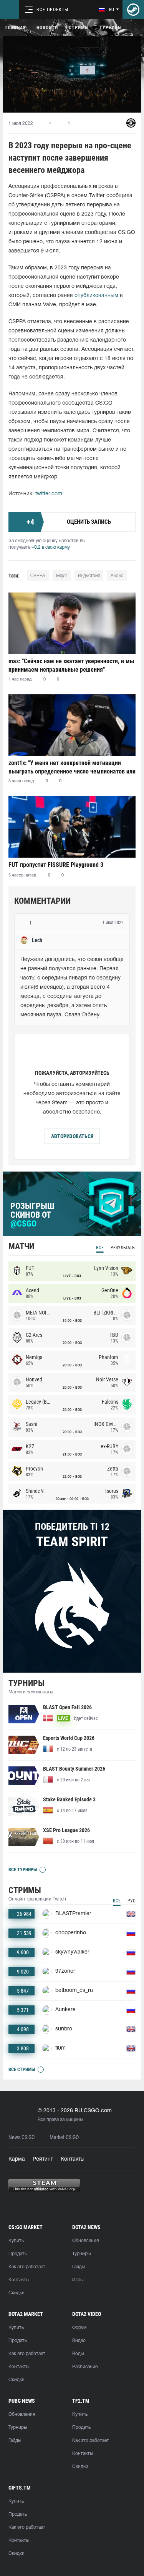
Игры (78, 2280)
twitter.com (49, 494)
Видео (79, 2341)
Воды (78, 2354)
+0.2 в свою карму (51, 547)
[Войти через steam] (133, 10)
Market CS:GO (64, 2137)
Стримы (79, 28)
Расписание (85, 2367)
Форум (79, 2328)
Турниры (111, 28)
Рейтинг (43, 2159)
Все (100, 1248)
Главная (16, 28)
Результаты (123, 1248)
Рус (132, 1901)
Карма (17, 2159)
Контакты (73, 2159)
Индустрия (89, 576)
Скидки (17, 2293)
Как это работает (27, 2267)
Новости (47, 28)
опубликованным (96, 296)
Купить (16, 2241)
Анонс (117, 576)
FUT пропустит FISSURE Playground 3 (56, 865)
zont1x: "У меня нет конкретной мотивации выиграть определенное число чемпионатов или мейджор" (72, 767)
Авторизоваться (72, 1136)
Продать (18, 2254)
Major (62, 576)
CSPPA (38, 576)
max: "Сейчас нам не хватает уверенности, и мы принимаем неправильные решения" (71, 665)
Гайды (79, 2267)
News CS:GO (22, 2137)
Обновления (85, 2241)
